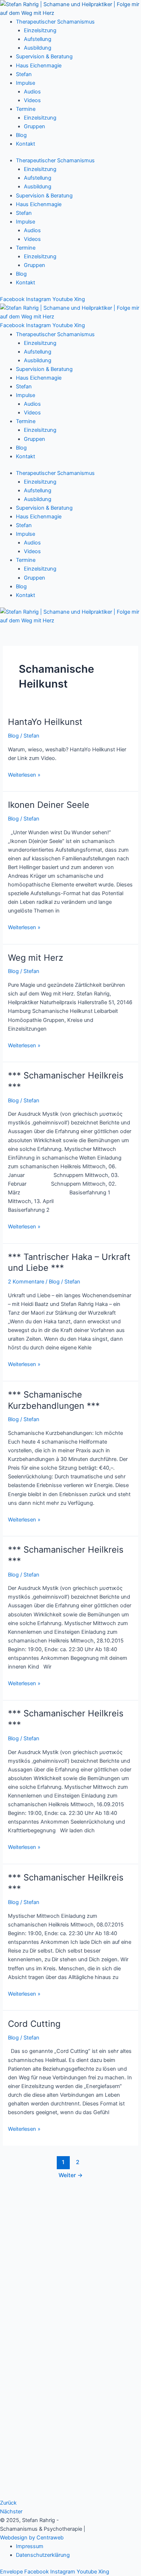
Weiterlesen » (24, 774)
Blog (21, 135)
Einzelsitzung (40, 30)
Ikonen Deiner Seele (49, 805)
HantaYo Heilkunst (45, 722)
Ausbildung (38, 48)
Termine (26, 109)
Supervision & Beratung (44, 57)
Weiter (71, 2175)
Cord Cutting (34, 2024)
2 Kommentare (26, 1282)
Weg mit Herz (36, 958)
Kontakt (25, 144)
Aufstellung (38, 39)
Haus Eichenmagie (39, 66)
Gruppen (35, 126)
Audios (32, 92)
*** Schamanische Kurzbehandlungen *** (54, 1400)
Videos (32, 100)
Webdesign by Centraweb (32, 2538)
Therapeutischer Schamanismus (55, 22)
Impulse (25, 83)
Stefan (24, 74)
